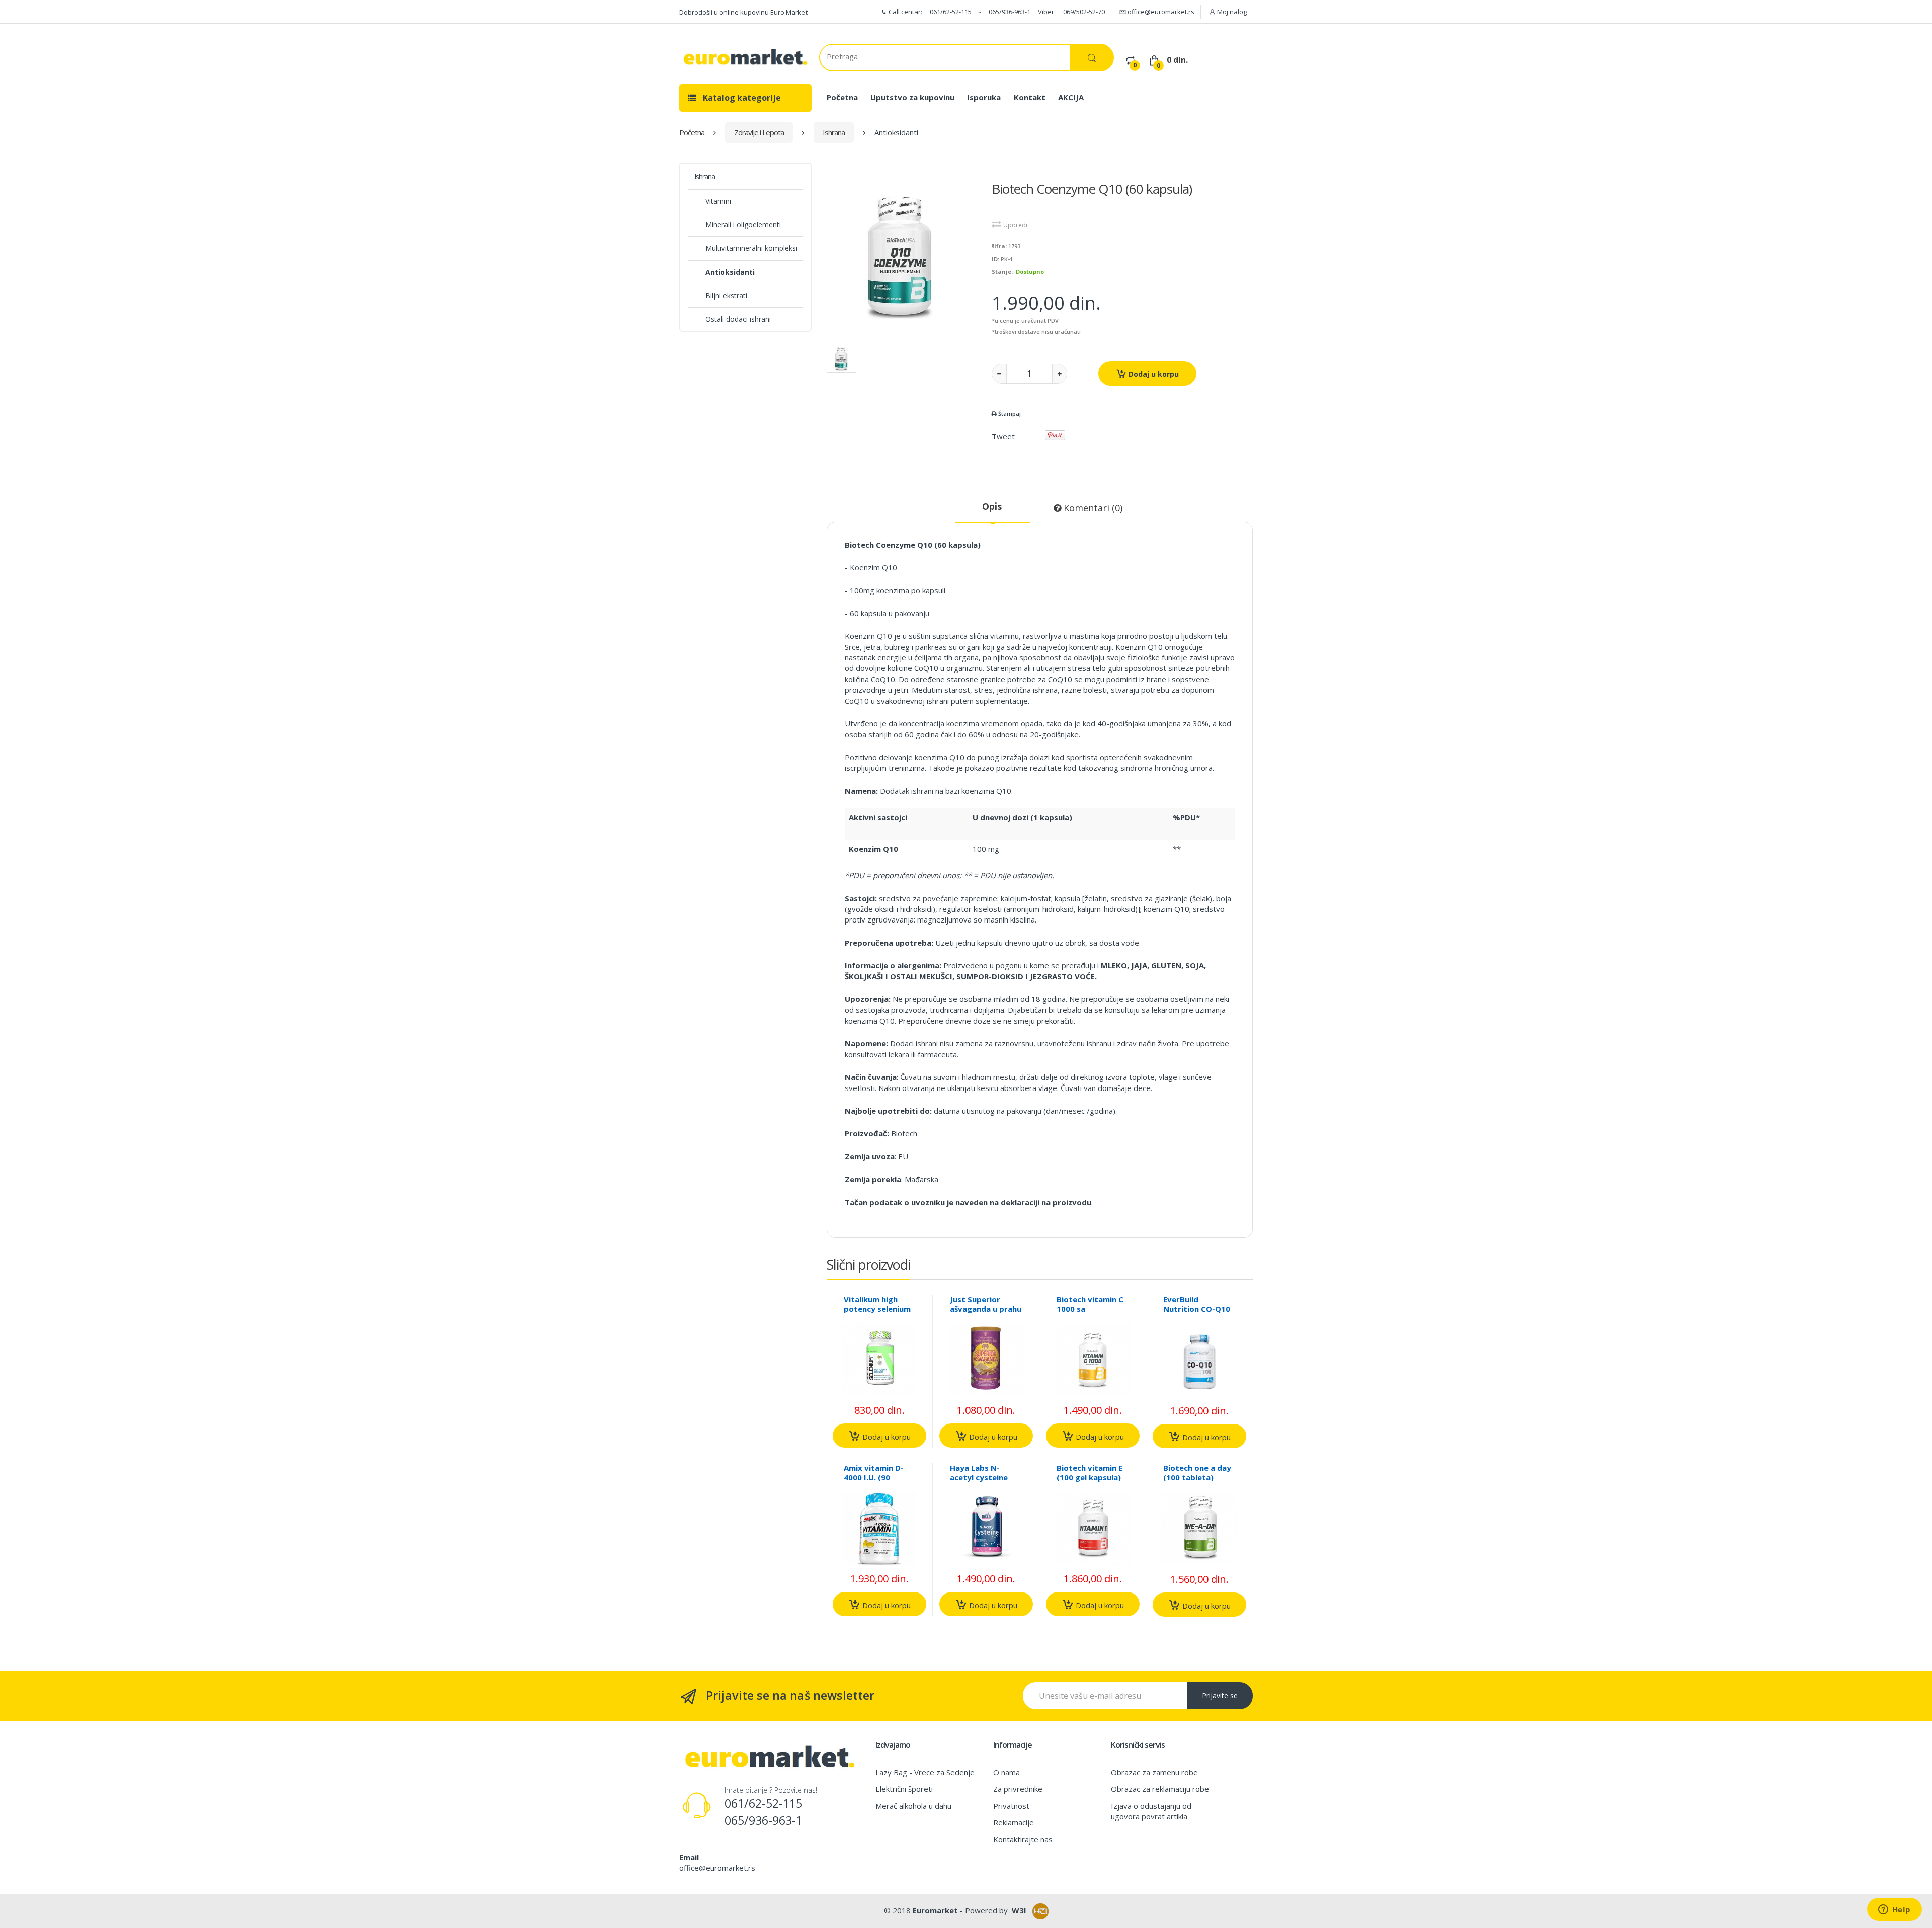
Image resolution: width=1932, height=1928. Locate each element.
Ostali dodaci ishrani (738, 319)
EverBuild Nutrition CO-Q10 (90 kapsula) (1197, 1309)
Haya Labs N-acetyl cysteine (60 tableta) (979, 1477)
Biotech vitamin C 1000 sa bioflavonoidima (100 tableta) (1090, 1314)
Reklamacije (1014, 1822)
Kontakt (1030, 97)
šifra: (999, 246)
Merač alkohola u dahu (913, 1806)
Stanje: (1002, 271)
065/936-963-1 (1010, 12)
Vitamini (718, 201)
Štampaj (1009, 414)
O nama (1007, 1772)
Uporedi (1015, 225)
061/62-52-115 (951, 12)
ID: (995, 259)
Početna (842, 97)
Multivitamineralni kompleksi (751, 248)
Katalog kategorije (741, 98)
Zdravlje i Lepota (759, 132)
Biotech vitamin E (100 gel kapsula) (1090, 1473)
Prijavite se (1220, 1695)
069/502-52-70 (1084, 12)
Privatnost (1011, 1806)
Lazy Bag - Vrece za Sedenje (925, 1772)
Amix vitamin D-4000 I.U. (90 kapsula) (874, 1477)
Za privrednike (1018, 1789)
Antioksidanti (730, 272)
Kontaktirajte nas (1023, 1839)
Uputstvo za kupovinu (912, 97)
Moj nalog (1231, 12)
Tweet (1003, 436)
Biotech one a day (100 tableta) (1197, 1473)
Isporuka (984, 97)
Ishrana (834, 132)
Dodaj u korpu (1153, 374)
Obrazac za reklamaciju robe (1160, 1789)
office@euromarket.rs (1160, 12)
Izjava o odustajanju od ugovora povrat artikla (1151, 1811)
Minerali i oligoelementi (743, 225)
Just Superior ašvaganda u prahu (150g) (986, 1309)
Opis (992, 506)
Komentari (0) (1092, 508)
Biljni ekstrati (726, 296)
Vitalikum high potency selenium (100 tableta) (877, 1309)
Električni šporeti (904, 1789)
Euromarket (935, 1910)
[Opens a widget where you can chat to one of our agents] (1894, 1910)
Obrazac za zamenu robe (1154, 1772)
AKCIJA (1071, 97)
